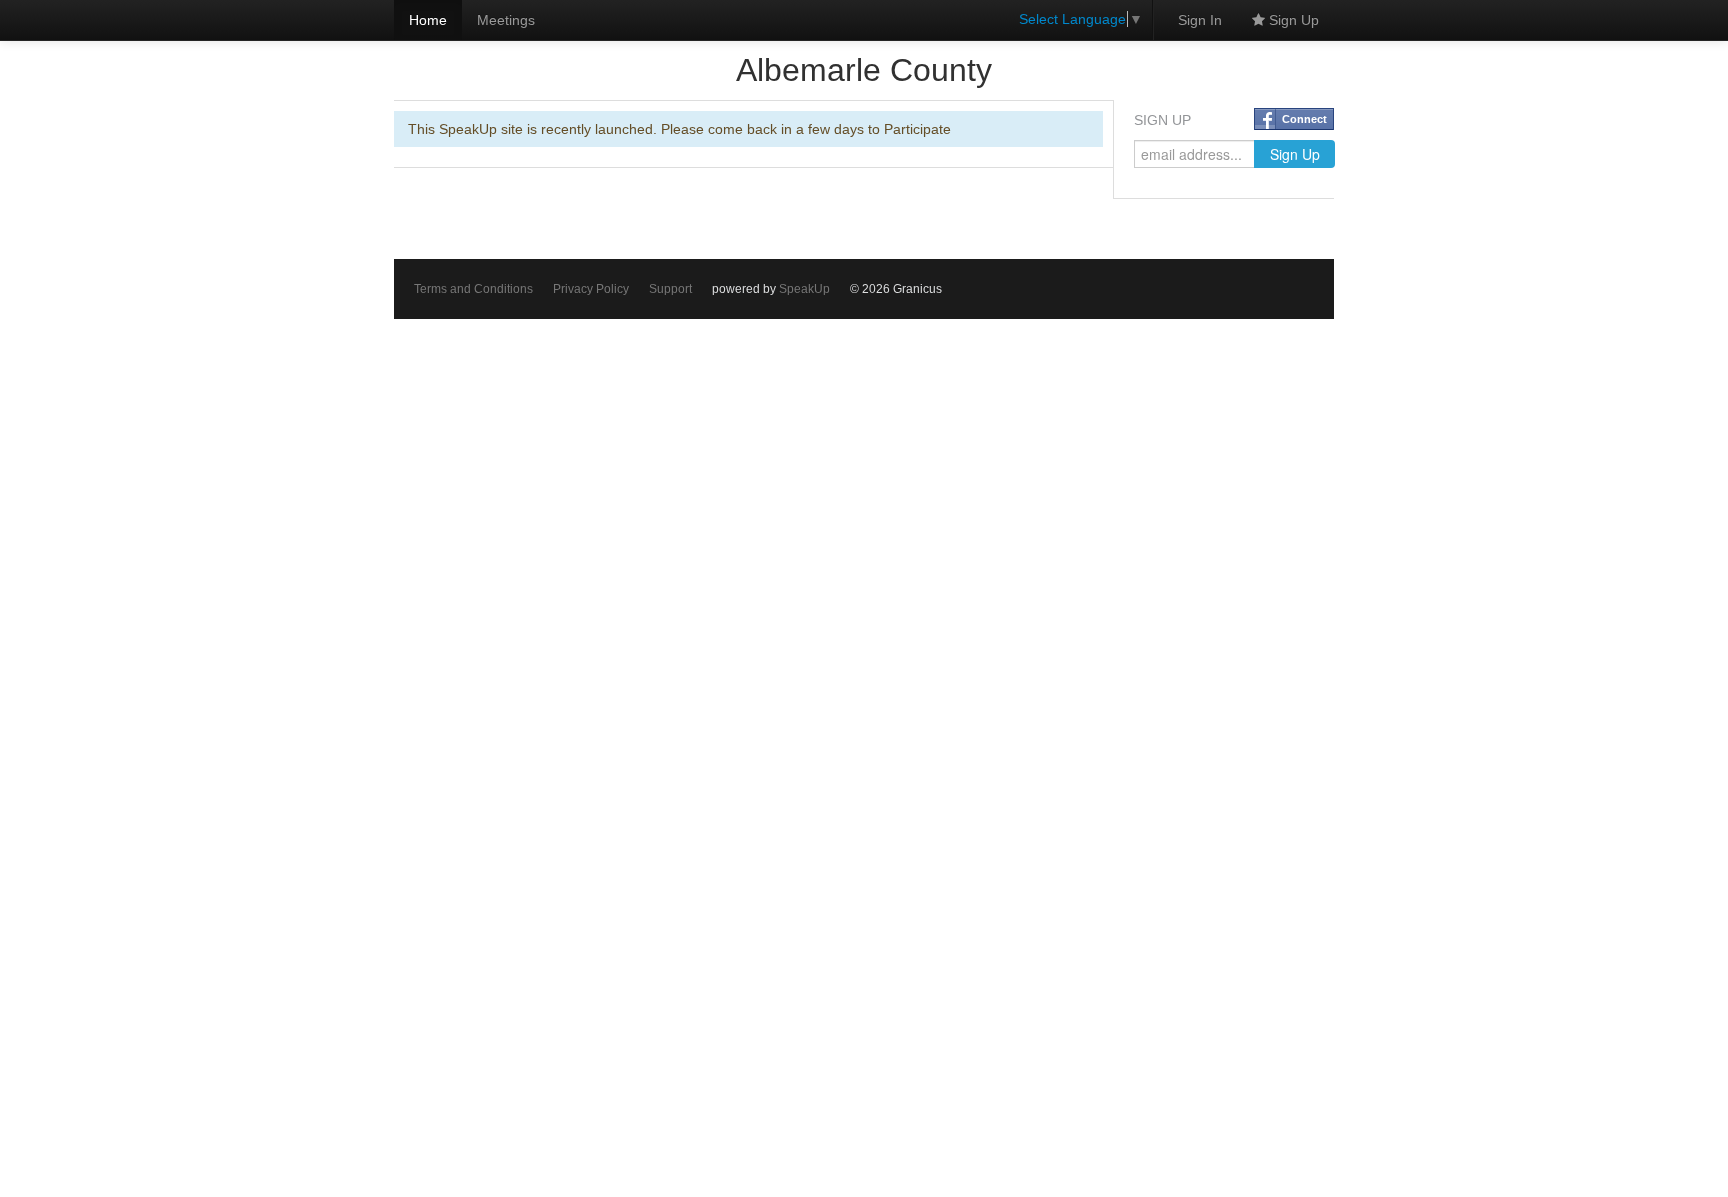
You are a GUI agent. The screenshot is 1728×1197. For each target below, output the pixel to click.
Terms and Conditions (473, 289)
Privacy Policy (591, 289)
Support (670, 289)
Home (428, 20)
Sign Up (1292, 20)
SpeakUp (804, 289)
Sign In (1200, 20)
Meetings (506, 20)
